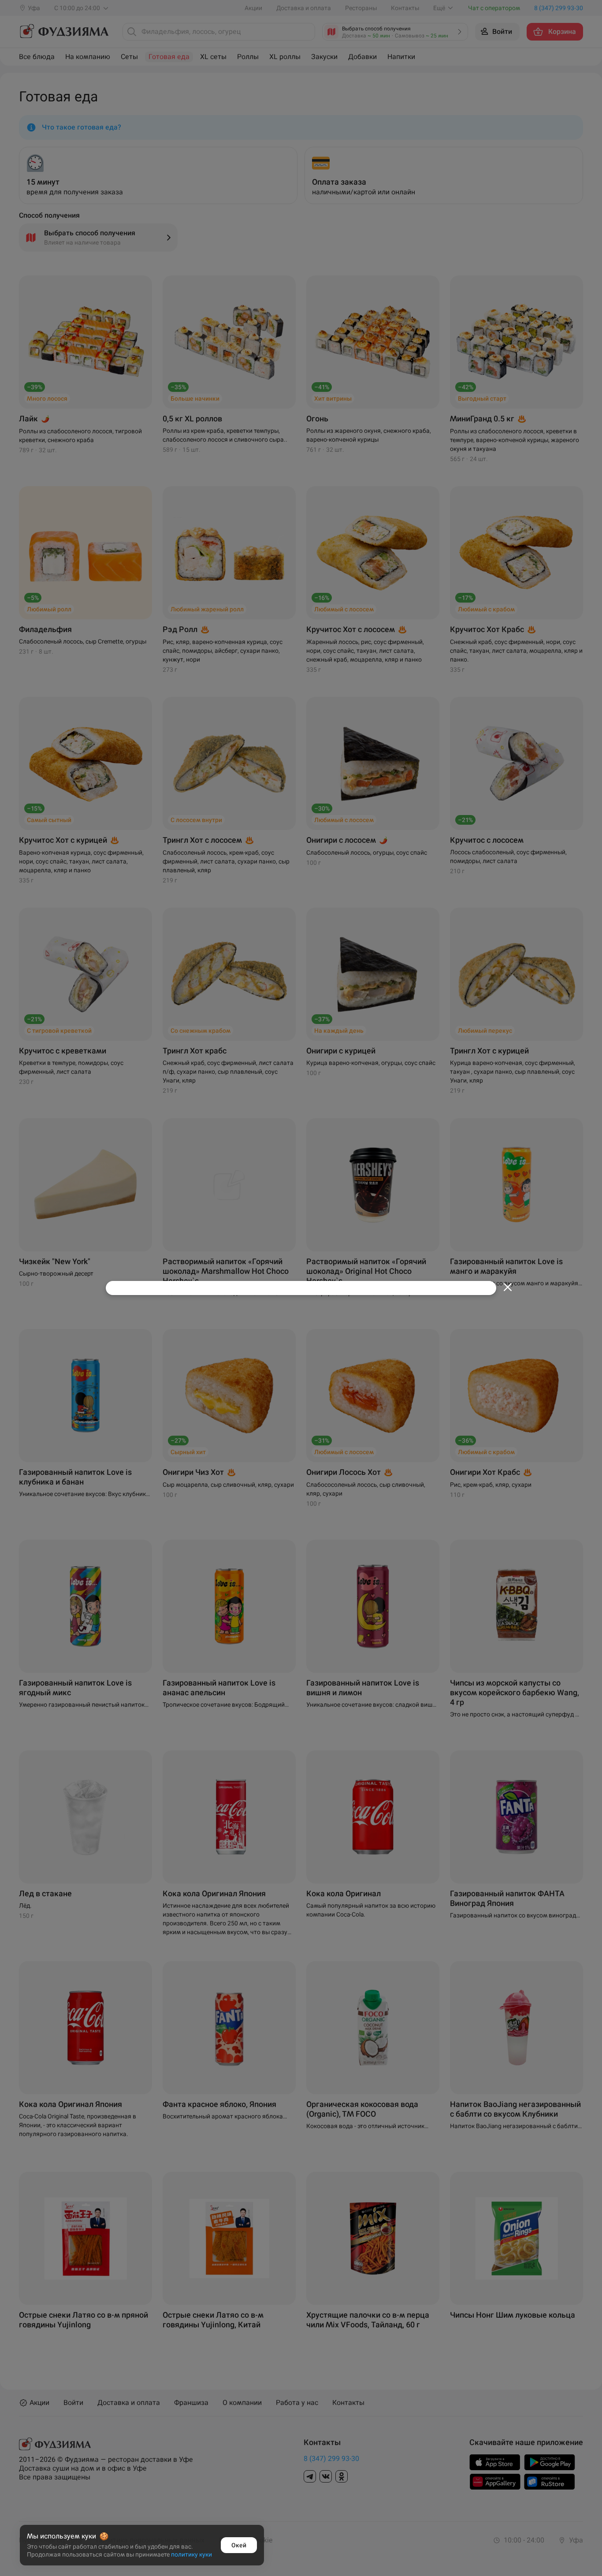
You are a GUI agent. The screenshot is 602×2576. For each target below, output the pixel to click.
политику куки (191, 2554)
